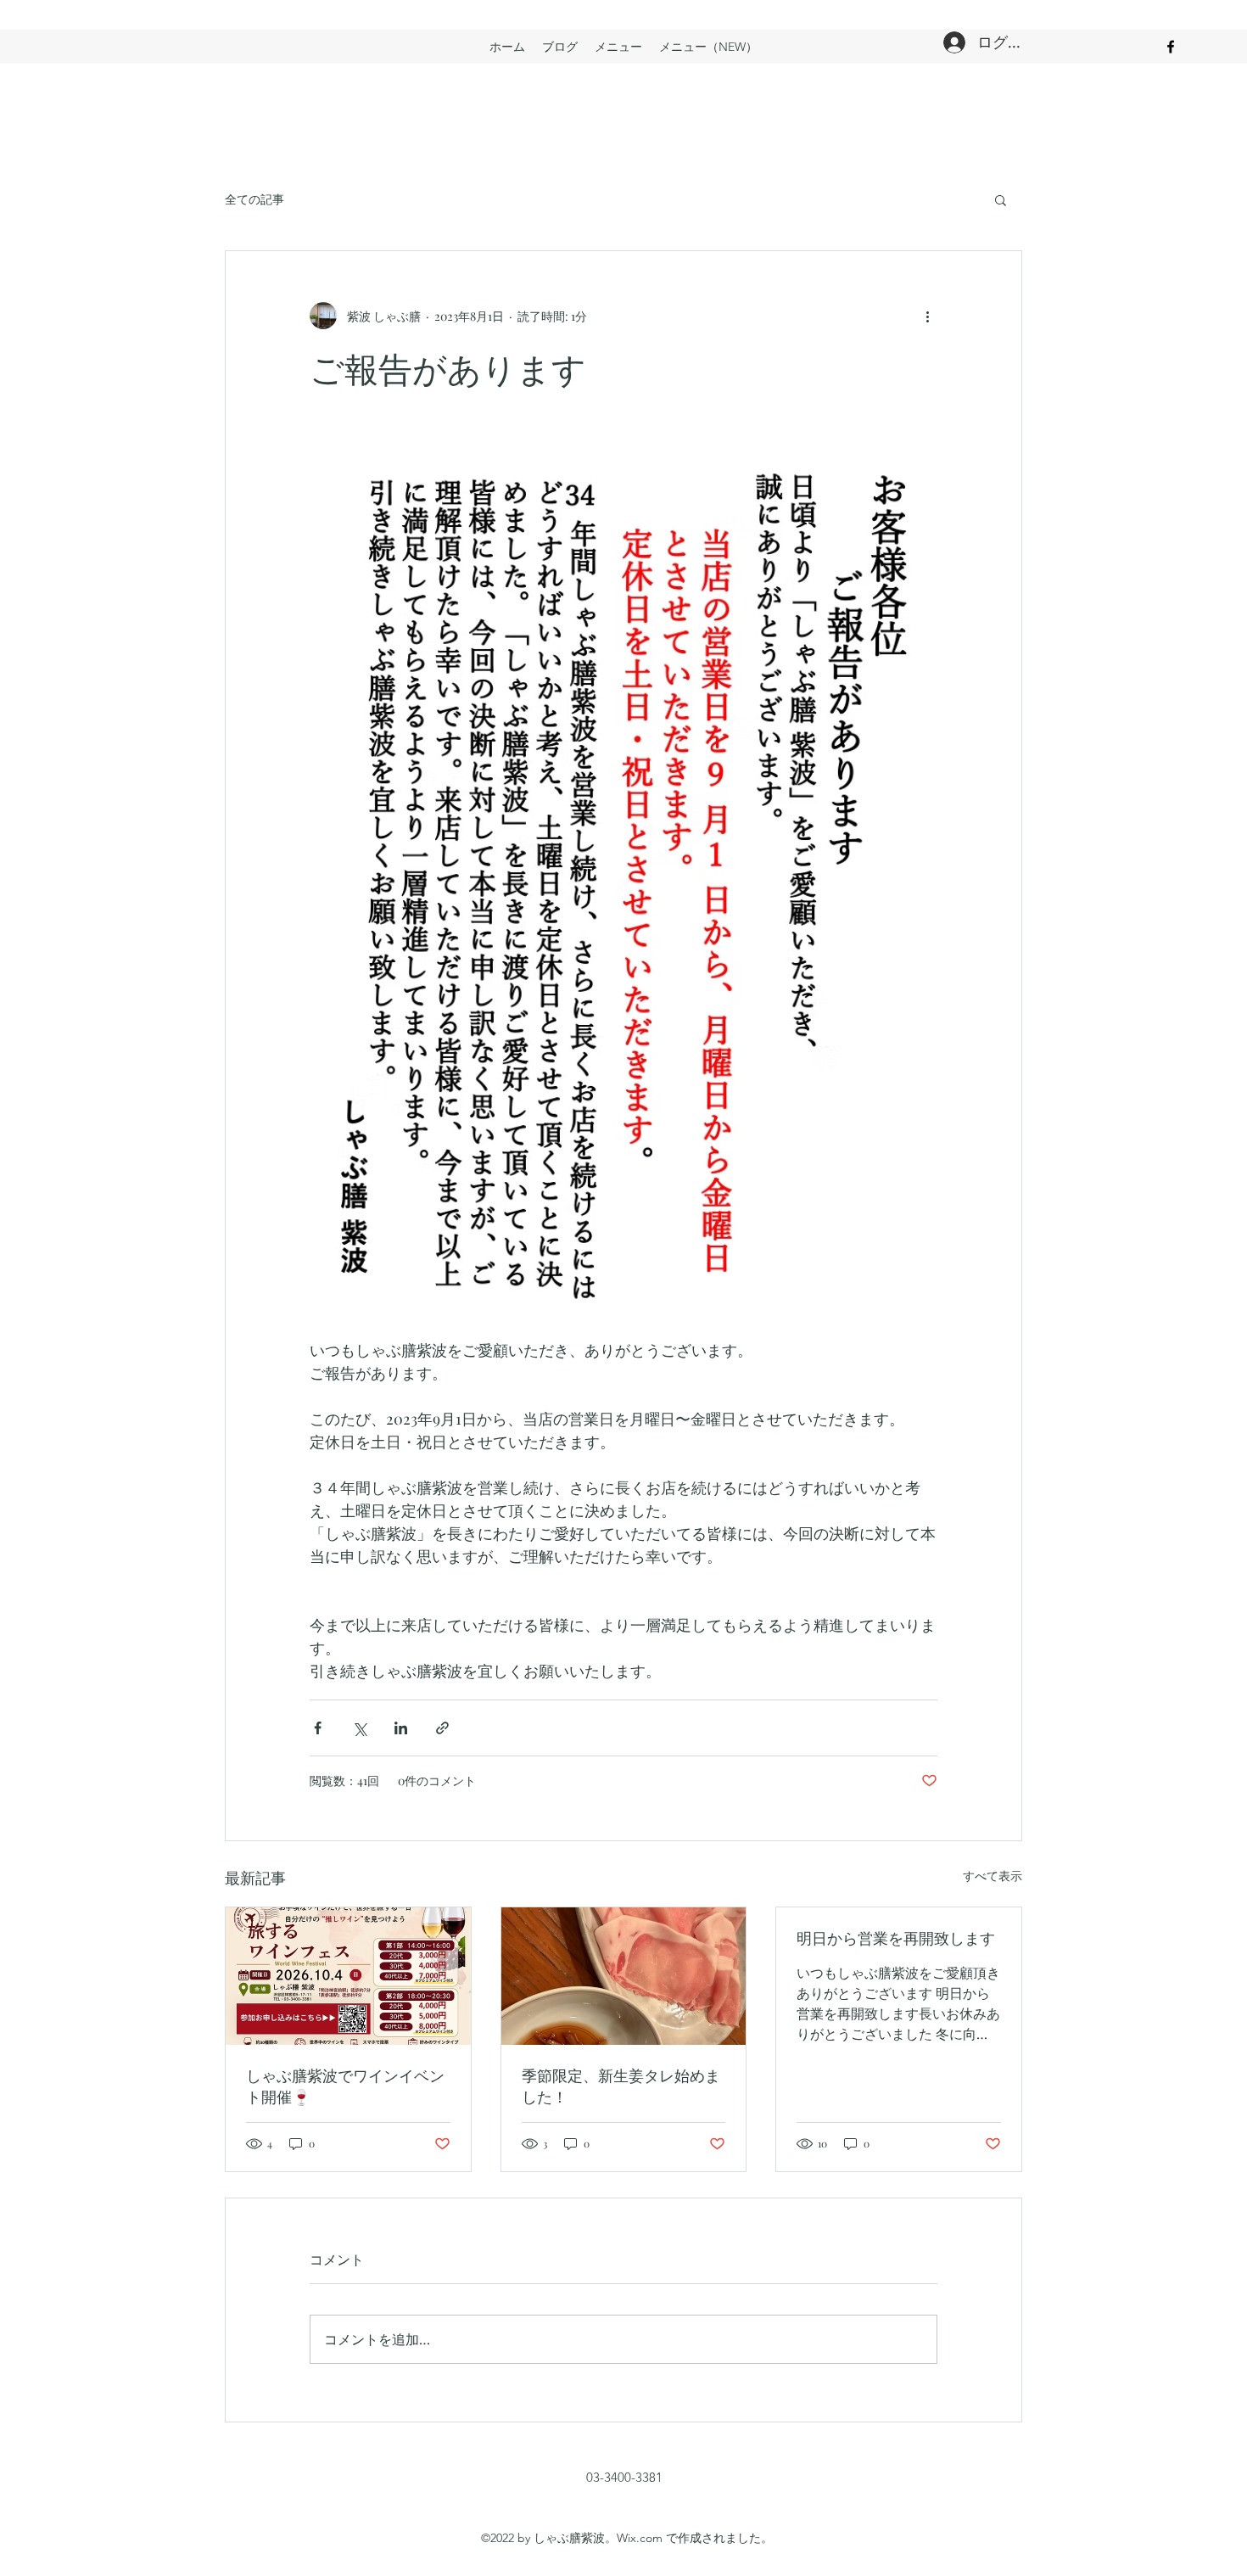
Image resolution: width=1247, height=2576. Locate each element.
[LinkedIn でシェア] (401, 1728)
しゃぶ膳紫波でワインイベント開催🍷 (345, 2086)
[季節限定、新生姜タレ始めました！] (624, 1976)
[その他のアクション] (927, 316)
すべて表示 (993, 1876)
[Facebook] (1171, 47)
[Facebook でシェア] (318, 1728)
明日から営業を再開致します (896, 1938)
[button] (1001, 199)
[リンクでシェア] (442, 1728)
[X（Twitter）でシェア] (359, 1728)
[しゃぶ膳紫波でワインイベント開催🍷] (348, 1976)
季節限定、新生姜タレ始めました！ (621, 2086)
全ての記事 (254, 199)
